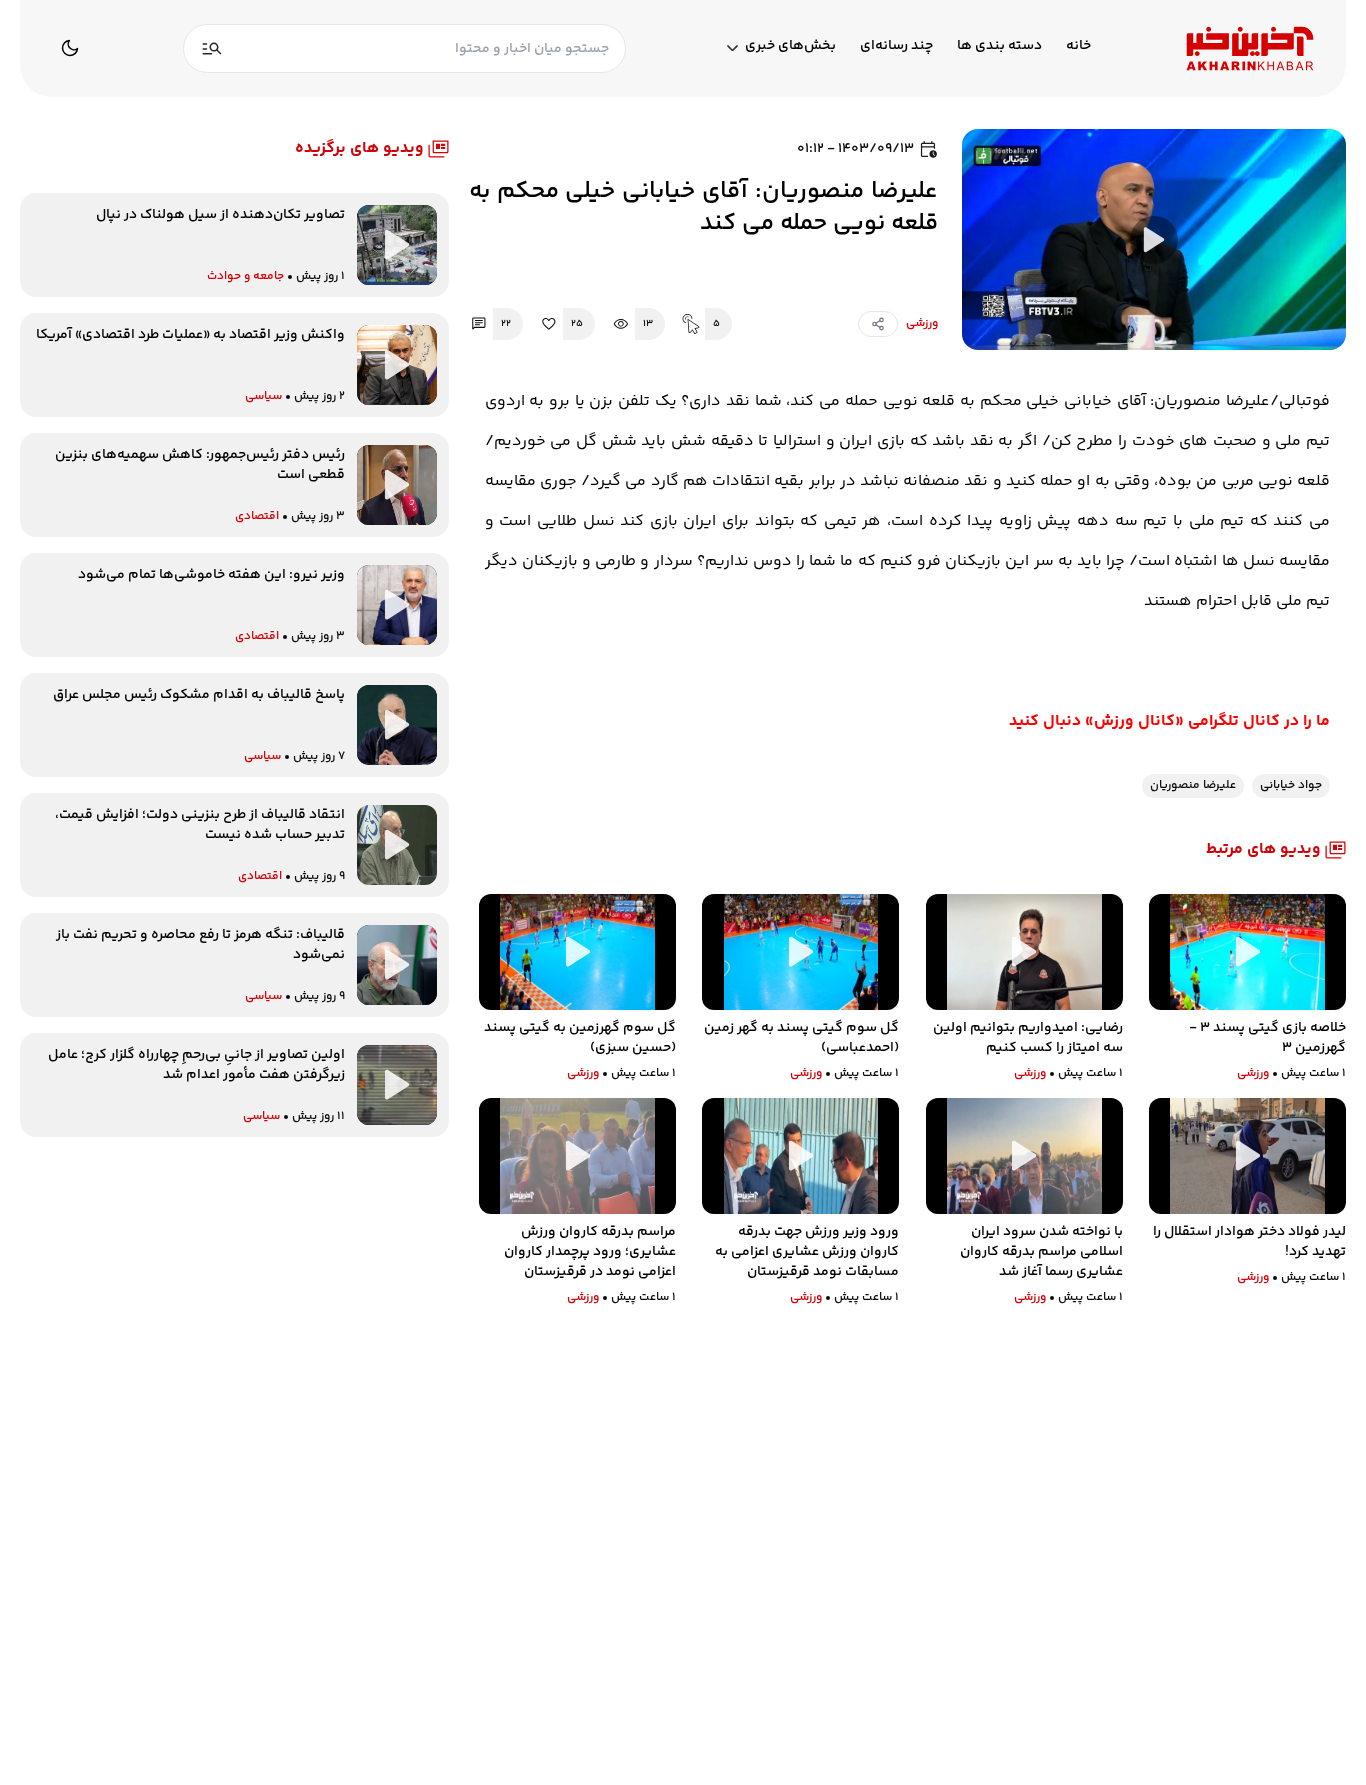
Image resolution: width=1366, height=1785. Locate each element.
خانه (1078, 46)
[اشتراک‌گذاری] (878, 324)
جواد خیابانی (1291, 785)
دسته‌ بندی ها (999, 46)
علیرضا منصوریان (1193, 785)
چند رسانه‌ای (896, 46)
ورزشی (922, 323)
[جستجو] (212, 48)
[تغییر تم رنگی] (70, 48)
